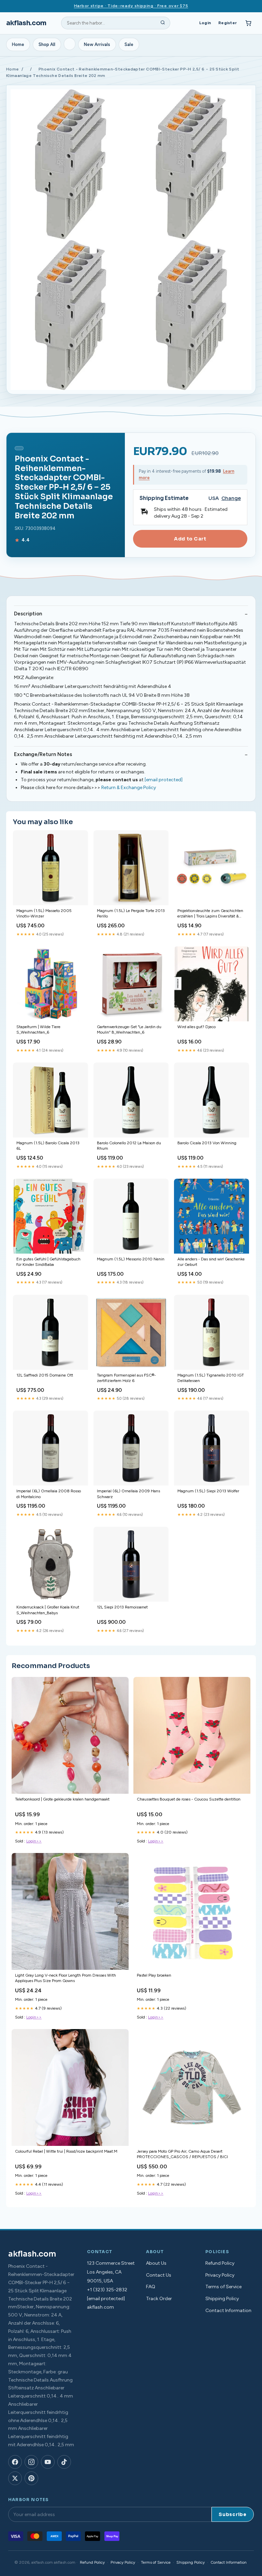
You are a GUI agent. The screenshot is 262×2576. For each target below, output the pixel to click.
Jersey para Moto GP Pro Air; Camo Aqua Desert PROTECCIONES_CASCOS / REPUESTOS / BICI (182, 2154)
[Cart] (248, 23)
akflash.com (26, 23)
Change (231, 498)
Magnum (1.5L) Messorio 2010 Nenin (131, 1259)
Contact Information (228, 2311)
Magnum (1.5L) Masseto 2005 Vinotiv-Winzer (44, 913)
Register (228, 23)
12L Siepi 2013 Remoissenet (122, 1607)
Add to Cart (190, 539)
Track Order (159, 2299)
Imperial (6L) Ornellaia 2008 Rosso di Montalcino (49, 1494)
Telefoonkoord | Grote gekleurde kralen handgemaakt (62, 1799)
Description (28, 614)
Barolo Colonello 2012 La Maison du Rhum (129, 1146)
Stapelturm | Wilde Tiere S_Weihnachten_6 (38, 1030)
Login (205, 23)
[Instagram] (31, 2462)
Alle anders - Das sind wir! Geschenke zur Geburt (211, 1262)
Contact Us (159, 2275)
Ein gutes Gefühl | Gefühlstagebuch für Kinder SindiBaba (48, 1262)
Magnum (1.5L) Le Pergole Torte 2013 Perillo (131, 913)
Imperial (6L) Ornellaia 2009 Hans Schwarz (128, 1494)
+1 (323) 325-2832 (107, 2290)
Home (18, 44)
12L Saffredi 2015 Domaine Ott (45, 1375)
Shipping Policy (222, 2299)
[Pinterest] (31, 2478)
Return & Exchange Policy (129, 788)
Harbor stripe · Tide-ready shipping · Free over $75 (131, 6)
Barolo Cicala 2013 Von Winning (207, 1143)
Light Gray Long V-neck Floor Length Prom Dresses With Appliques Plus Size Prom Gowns (65, 1978)
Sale (129, 44)
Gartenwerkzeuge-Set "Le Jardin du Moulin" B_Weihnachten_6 (129, 1030)
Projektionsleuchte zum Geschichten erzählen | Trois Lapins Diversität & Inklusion (210, 914)
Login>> (34, 1841)
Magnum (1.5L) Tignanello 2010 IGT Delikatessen (211, 1378)
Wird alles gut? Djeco (196, 1027)
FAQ (151, 2287)
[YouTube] (48, 2462)
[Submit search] (163, 23)
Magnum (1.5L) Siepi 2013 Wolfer (208, 1491)
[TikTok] (64, 2462)
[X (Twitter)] (15, 2478)
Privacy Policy (220, 2275)
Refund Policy (220, 2263)
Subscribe (233, 2515)
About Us (156, 2263)
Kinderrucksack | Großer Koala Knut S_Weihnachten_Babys (48, 1610)
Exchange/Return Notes (43, 754)
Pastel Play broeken (154, 1975)
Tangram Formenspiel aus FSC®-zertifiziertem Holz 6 (126, 1378)
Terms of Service (223, 2287)
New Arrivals (97, 44)
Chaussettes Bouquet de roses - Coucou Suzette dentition (189, 1799)
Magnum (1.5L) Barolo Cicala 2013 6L (48, 1146)
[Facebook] (15, 2462)
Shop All (47, 44)
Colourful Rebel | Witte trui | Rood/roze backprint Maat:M (66, 2151)
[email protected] (164, 780)
